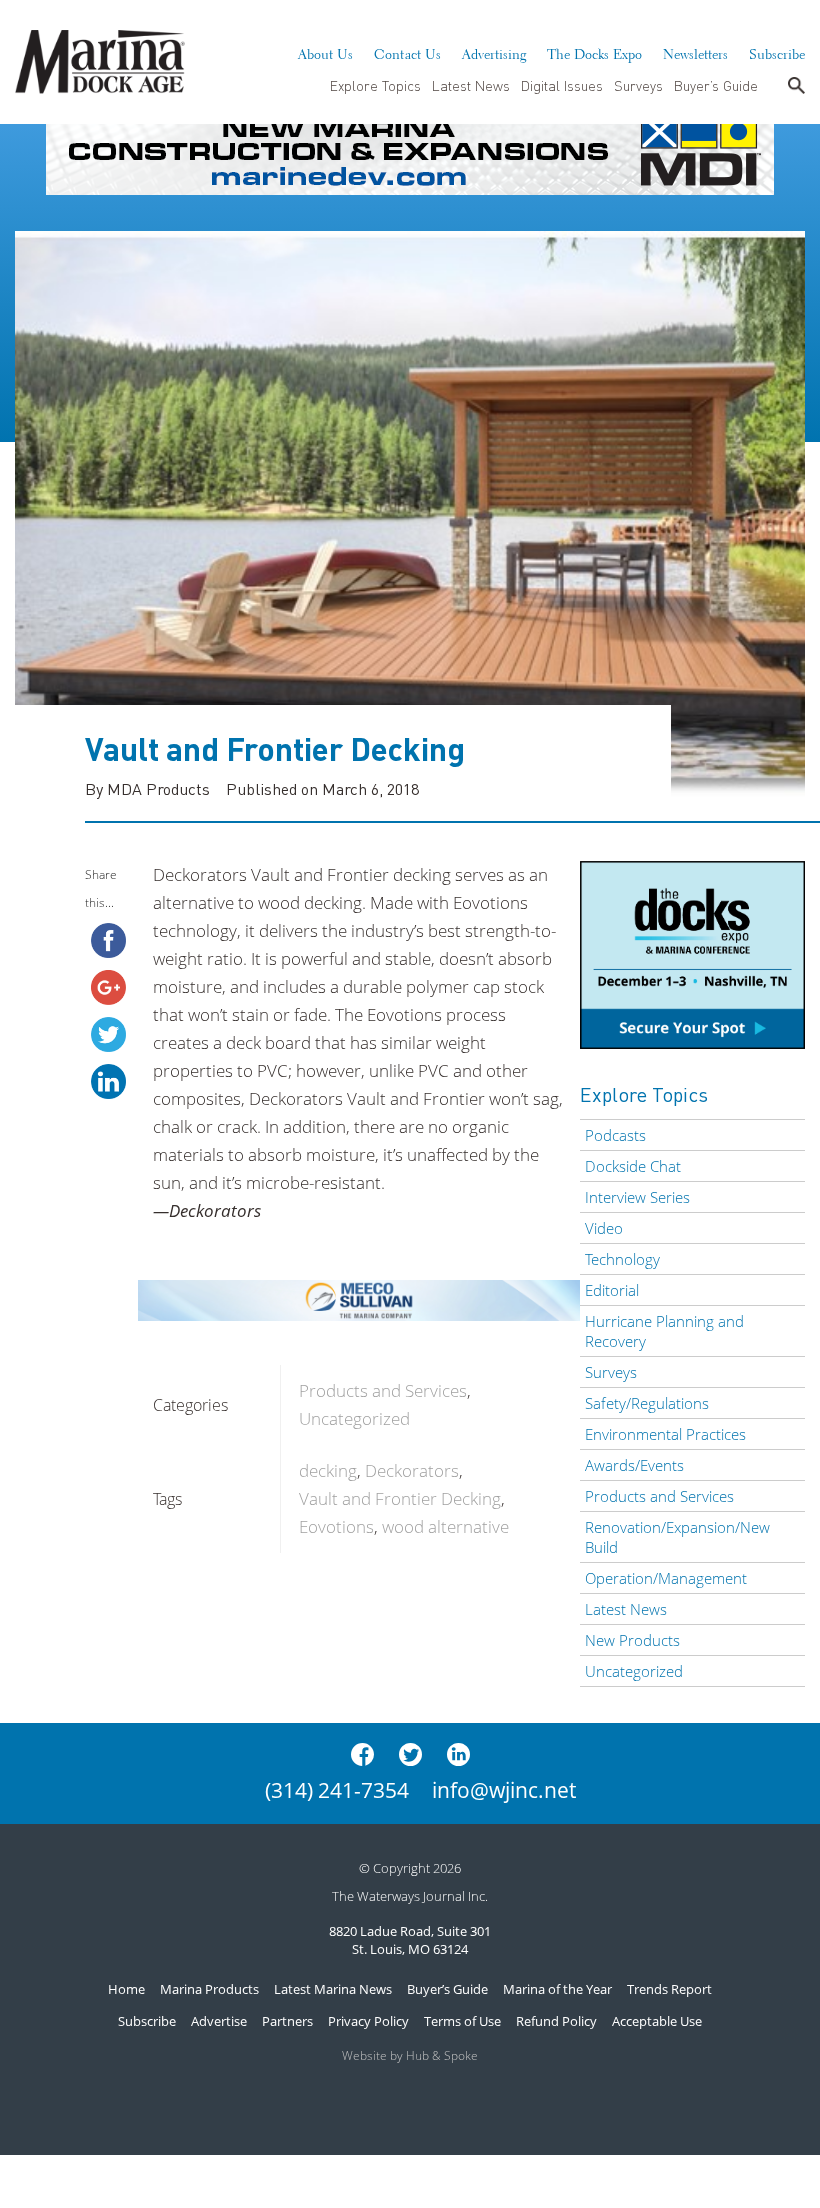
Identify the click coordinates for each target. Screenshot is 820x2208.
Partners (287, 2021)
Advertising (494, 52)
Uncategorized (354, 1418)
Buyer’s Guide (716, 85)
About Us (325, 52)
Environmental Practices (665, 1434)
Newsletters (695, 52)
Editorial (612, 1290)
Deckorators (412, 1470)
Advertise (219, 2021)
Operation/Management (666, 1578)
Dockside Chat (633, 1166)
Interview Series (637, 1197)
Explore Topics (375, 85)
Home (126, 1989)
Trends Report (669, 1989)
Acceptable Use (657, 2021)
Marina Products (209, 1989)
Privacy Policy (368, 2021)
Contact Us (407, 52)
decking (328, 1470)
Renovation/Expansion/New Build (677, 1537)
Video (604, 1228)
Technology (622, 1259)
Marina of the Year (557, 1989)
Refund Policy (556, 2021)
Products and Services (383, 1390)
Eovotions (336, 1526)
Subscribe (777, 52)
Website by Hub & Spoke (410, 2055)
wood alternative (445, 1526)
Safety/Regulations (647, 1403)
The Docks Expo (594, 52)
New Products (632, 1640)
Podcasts (615, 1135)
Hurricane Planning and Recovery (664, 1331)
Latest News (471, 85)
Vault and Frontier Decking (400, 1498)
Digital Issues (562, 85)
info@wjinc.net (504, 1790)
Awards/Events (634, 1465)
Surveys (638, 85)
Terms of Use (462, 2021)
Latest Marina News (333, 1989)
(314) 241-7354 (337, 1790)
